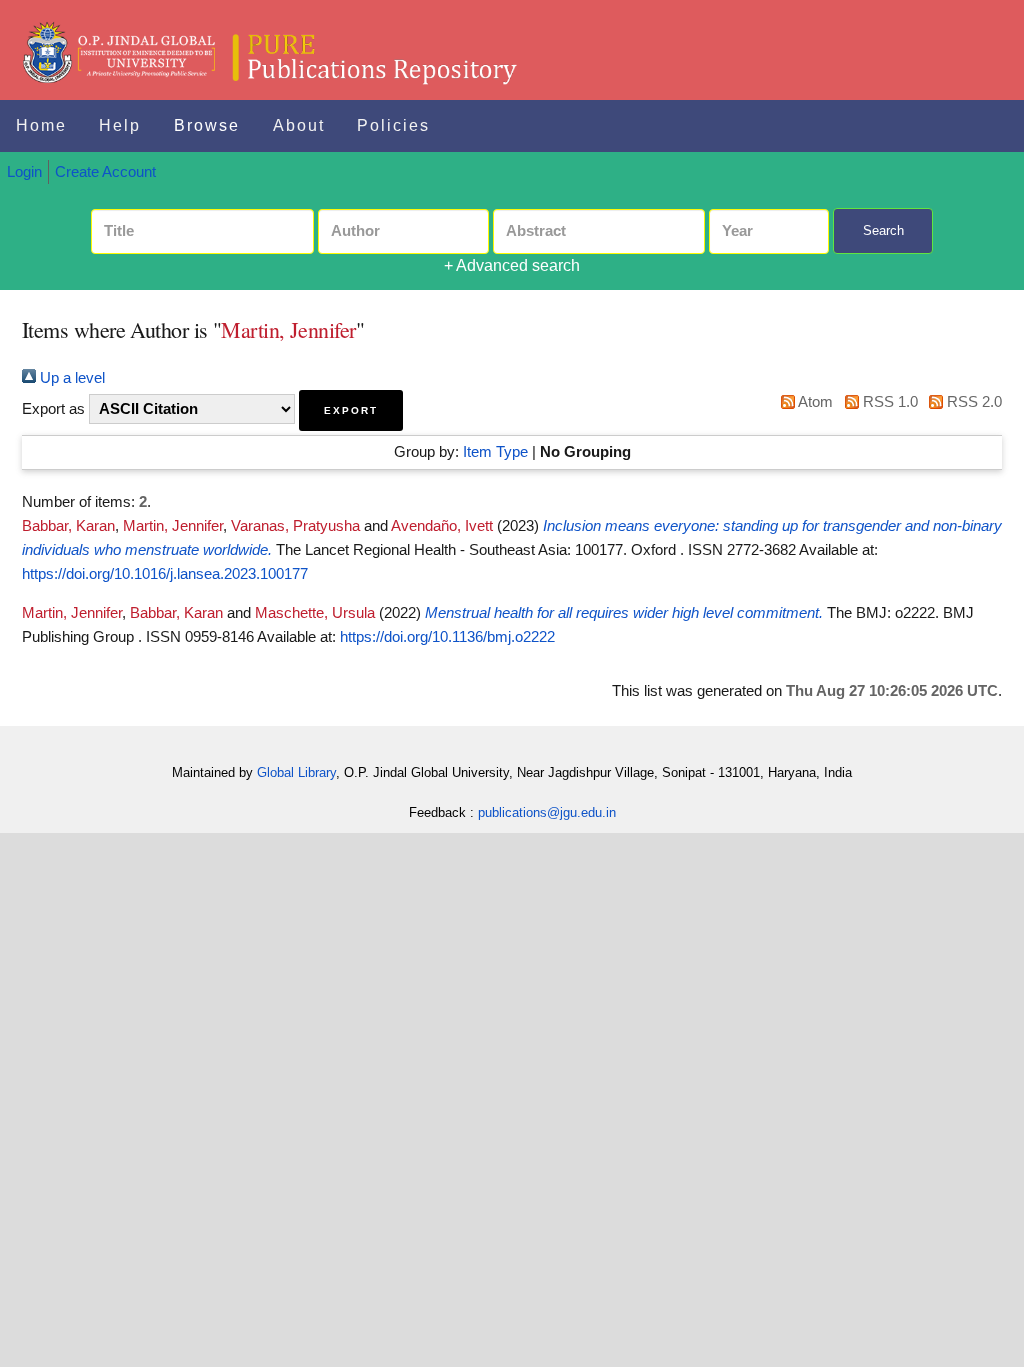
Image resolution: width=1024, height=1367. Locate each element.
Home (41, 125)
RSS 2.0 (972, 402)
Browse (207, 125)
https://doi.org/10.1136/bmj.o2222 (447, 637)
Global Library (296, 772)
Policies (393, 125)
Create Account (105, 172)
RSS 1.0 (888, 402)
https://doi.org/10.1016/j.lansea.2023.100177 (165, 574)
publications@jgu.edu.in (547, 812)
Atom (814, 402)
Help (120, 125)
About (299, 125)
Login (24, 172)
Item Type (495, 452)
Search (883, 230)
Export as (53, 409)
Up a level (70, 378)
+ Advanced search (512, 265)
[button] (351, 410)
